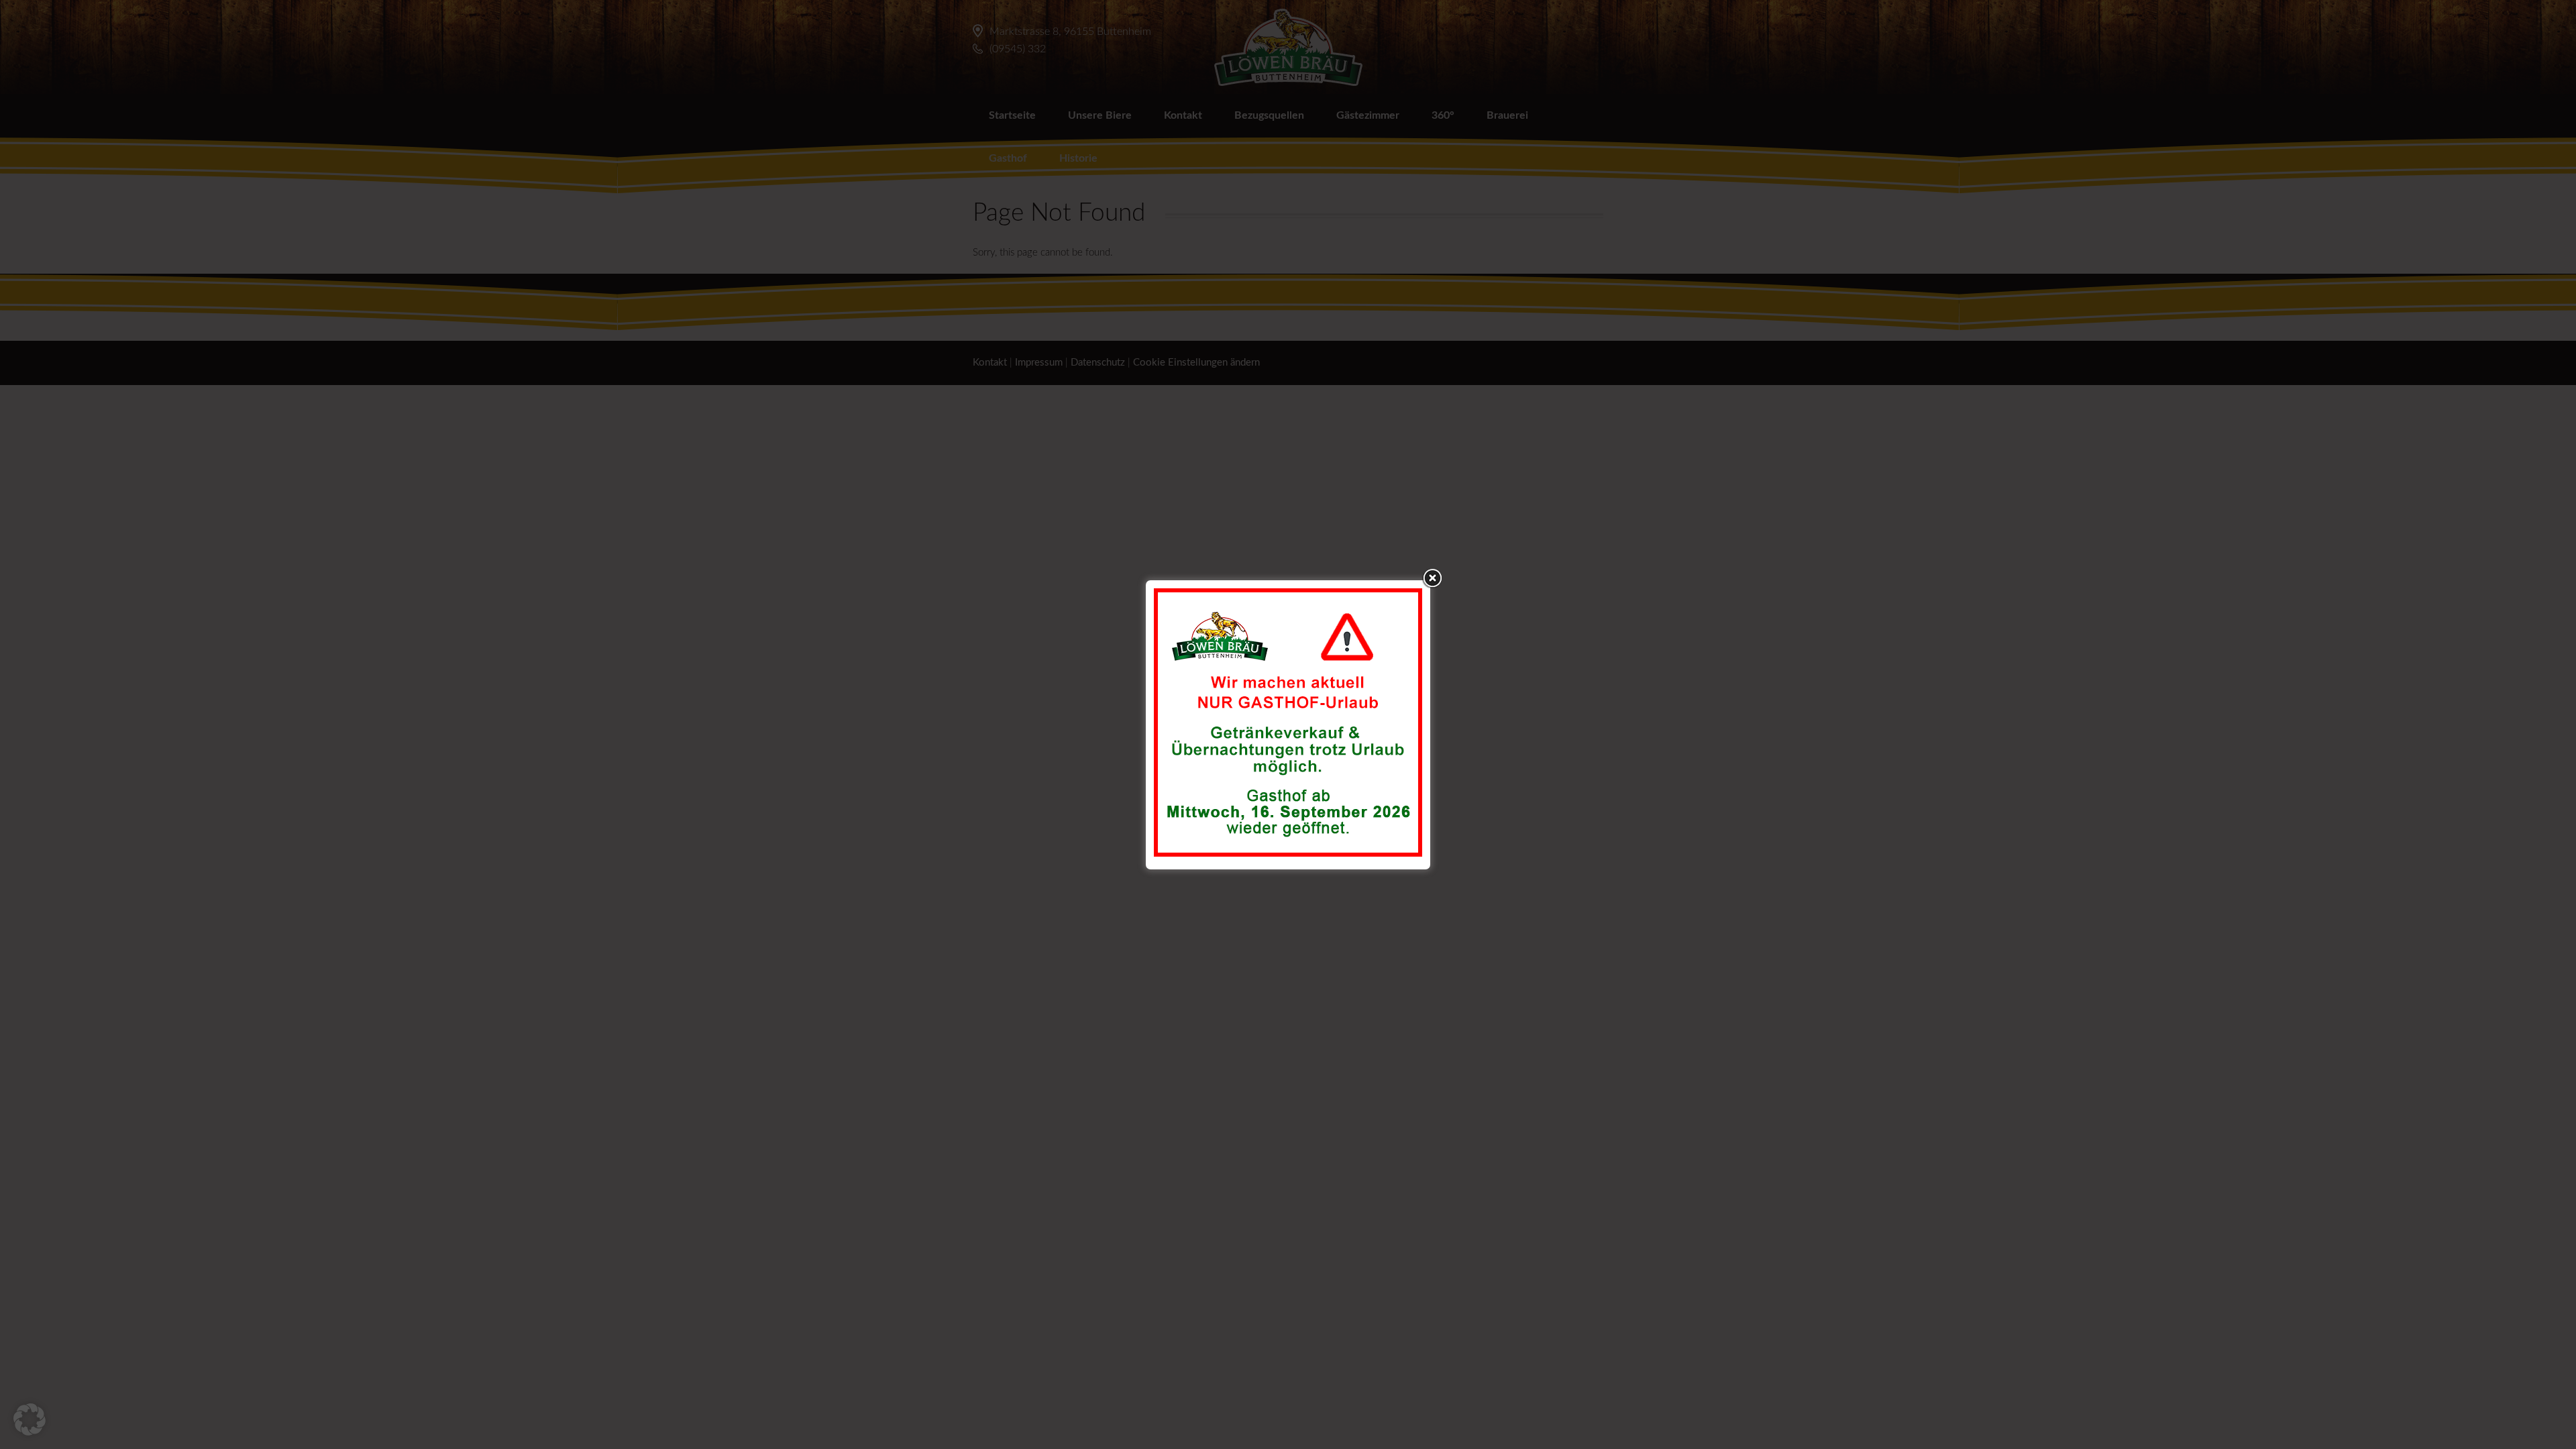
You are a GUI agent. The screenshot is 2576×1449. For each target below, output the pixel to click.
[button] (30, 1419)
